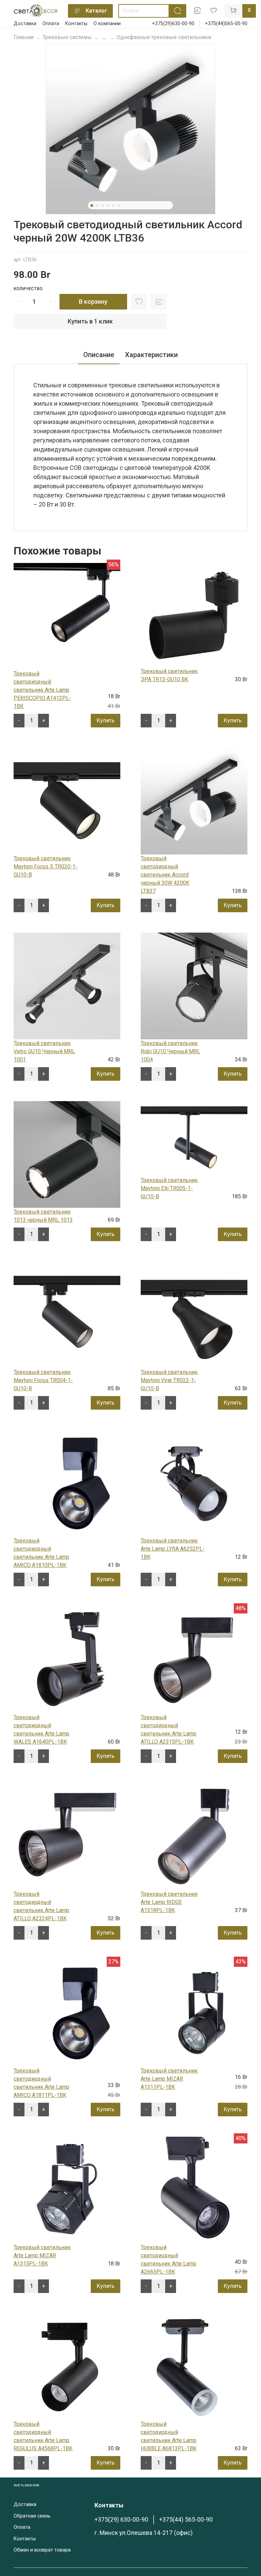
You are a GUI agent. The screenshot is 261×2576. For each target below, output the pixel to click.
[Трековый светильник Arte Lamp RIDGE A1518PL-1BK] (194, 1836)
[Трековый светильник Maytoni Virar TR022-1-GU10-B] (194, 1314)
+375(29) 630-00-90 (121, 2520)
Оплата (51, 24)
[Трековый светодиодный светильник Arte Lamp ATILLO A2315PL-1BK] (194, 1660)
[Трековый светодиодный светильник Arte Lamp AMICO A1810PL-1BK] (67, 1483)
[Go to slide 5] (114, 206)
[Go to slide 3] (103, 206)
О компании (107, 24)
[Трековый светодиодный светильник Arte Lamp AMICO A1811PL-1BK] (67, 2013)
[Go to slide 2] (97, 206)
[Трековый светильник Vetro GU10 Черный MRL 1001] (67, 985)
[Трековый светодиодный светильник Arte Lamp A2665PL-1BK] (194, 2190)
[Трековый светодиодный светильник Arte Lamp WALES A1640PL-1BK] (67, 1660)
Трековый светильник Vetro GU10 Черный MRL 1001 (44, 1051)
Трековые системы (67, 37)
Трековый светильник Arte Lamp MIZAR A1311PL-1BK (169, 2079)
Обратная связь (32, 2516)
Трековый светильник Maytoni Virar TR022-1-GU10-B (169, 1380)
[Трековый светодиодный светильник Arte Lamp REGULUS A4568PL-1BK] (67, 2366)
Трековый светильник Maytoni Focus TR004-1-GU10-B (43, 1380)
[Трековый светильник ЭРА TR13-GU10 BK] (194, 614)
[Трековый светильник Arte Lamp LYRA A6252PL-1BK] (194, 1483)
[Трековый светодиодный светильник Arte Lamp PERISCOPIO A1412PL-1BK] (67, 616)
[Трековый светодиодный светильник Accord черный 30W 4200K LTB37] (194, 801)
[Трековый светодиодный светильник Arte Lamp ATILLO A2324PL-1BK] (67, 1836)
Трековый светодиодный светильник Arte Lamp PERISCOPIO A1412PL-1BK (42, 690)
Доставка (25, 24)
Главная (24, 37)
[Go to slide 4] (108, 206)
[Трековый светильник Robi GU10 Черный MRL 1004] (194, 985)
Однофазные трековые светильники (164, 37)
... (104, 37)
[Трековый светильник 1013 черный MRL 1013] (67, 1154)
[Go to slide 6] (119, 206)
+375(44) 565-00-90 (186, 2520)
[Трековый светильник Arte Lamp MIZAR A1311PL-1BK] (194, 2013)
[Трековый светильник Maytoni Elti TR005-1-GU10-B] (194, 1138)
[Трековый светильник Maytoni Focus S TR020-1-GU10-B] (67, 801)
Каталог (96, 11)
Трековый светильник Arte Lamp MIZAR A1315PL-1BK (42, 2255)
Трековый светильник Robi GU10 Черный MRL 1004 (170, 1051)
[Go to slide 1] (92, 206)
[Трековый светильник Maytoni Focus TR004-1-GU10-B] (67, 1314)
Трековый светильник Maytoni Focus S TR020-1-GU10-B (46, 867)
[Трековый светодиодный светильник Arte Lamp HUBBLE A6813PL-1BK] (194, 2366)
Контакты (76, 24)
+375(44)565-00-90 (226, 24)
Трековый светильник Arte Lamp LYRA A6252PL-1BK (173, 1549)
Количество (28, 289)
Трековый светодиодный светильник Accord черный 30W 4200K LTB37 (165, 875)
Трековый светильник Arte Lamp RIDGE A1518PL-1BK (169, 1902)
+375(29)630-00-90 (173, 24)
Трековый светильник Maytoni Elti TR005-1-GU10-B (169, 1188)
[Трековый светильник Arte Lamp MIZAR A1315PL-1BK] (67, 2190)
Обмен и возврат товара (42, 2550)
